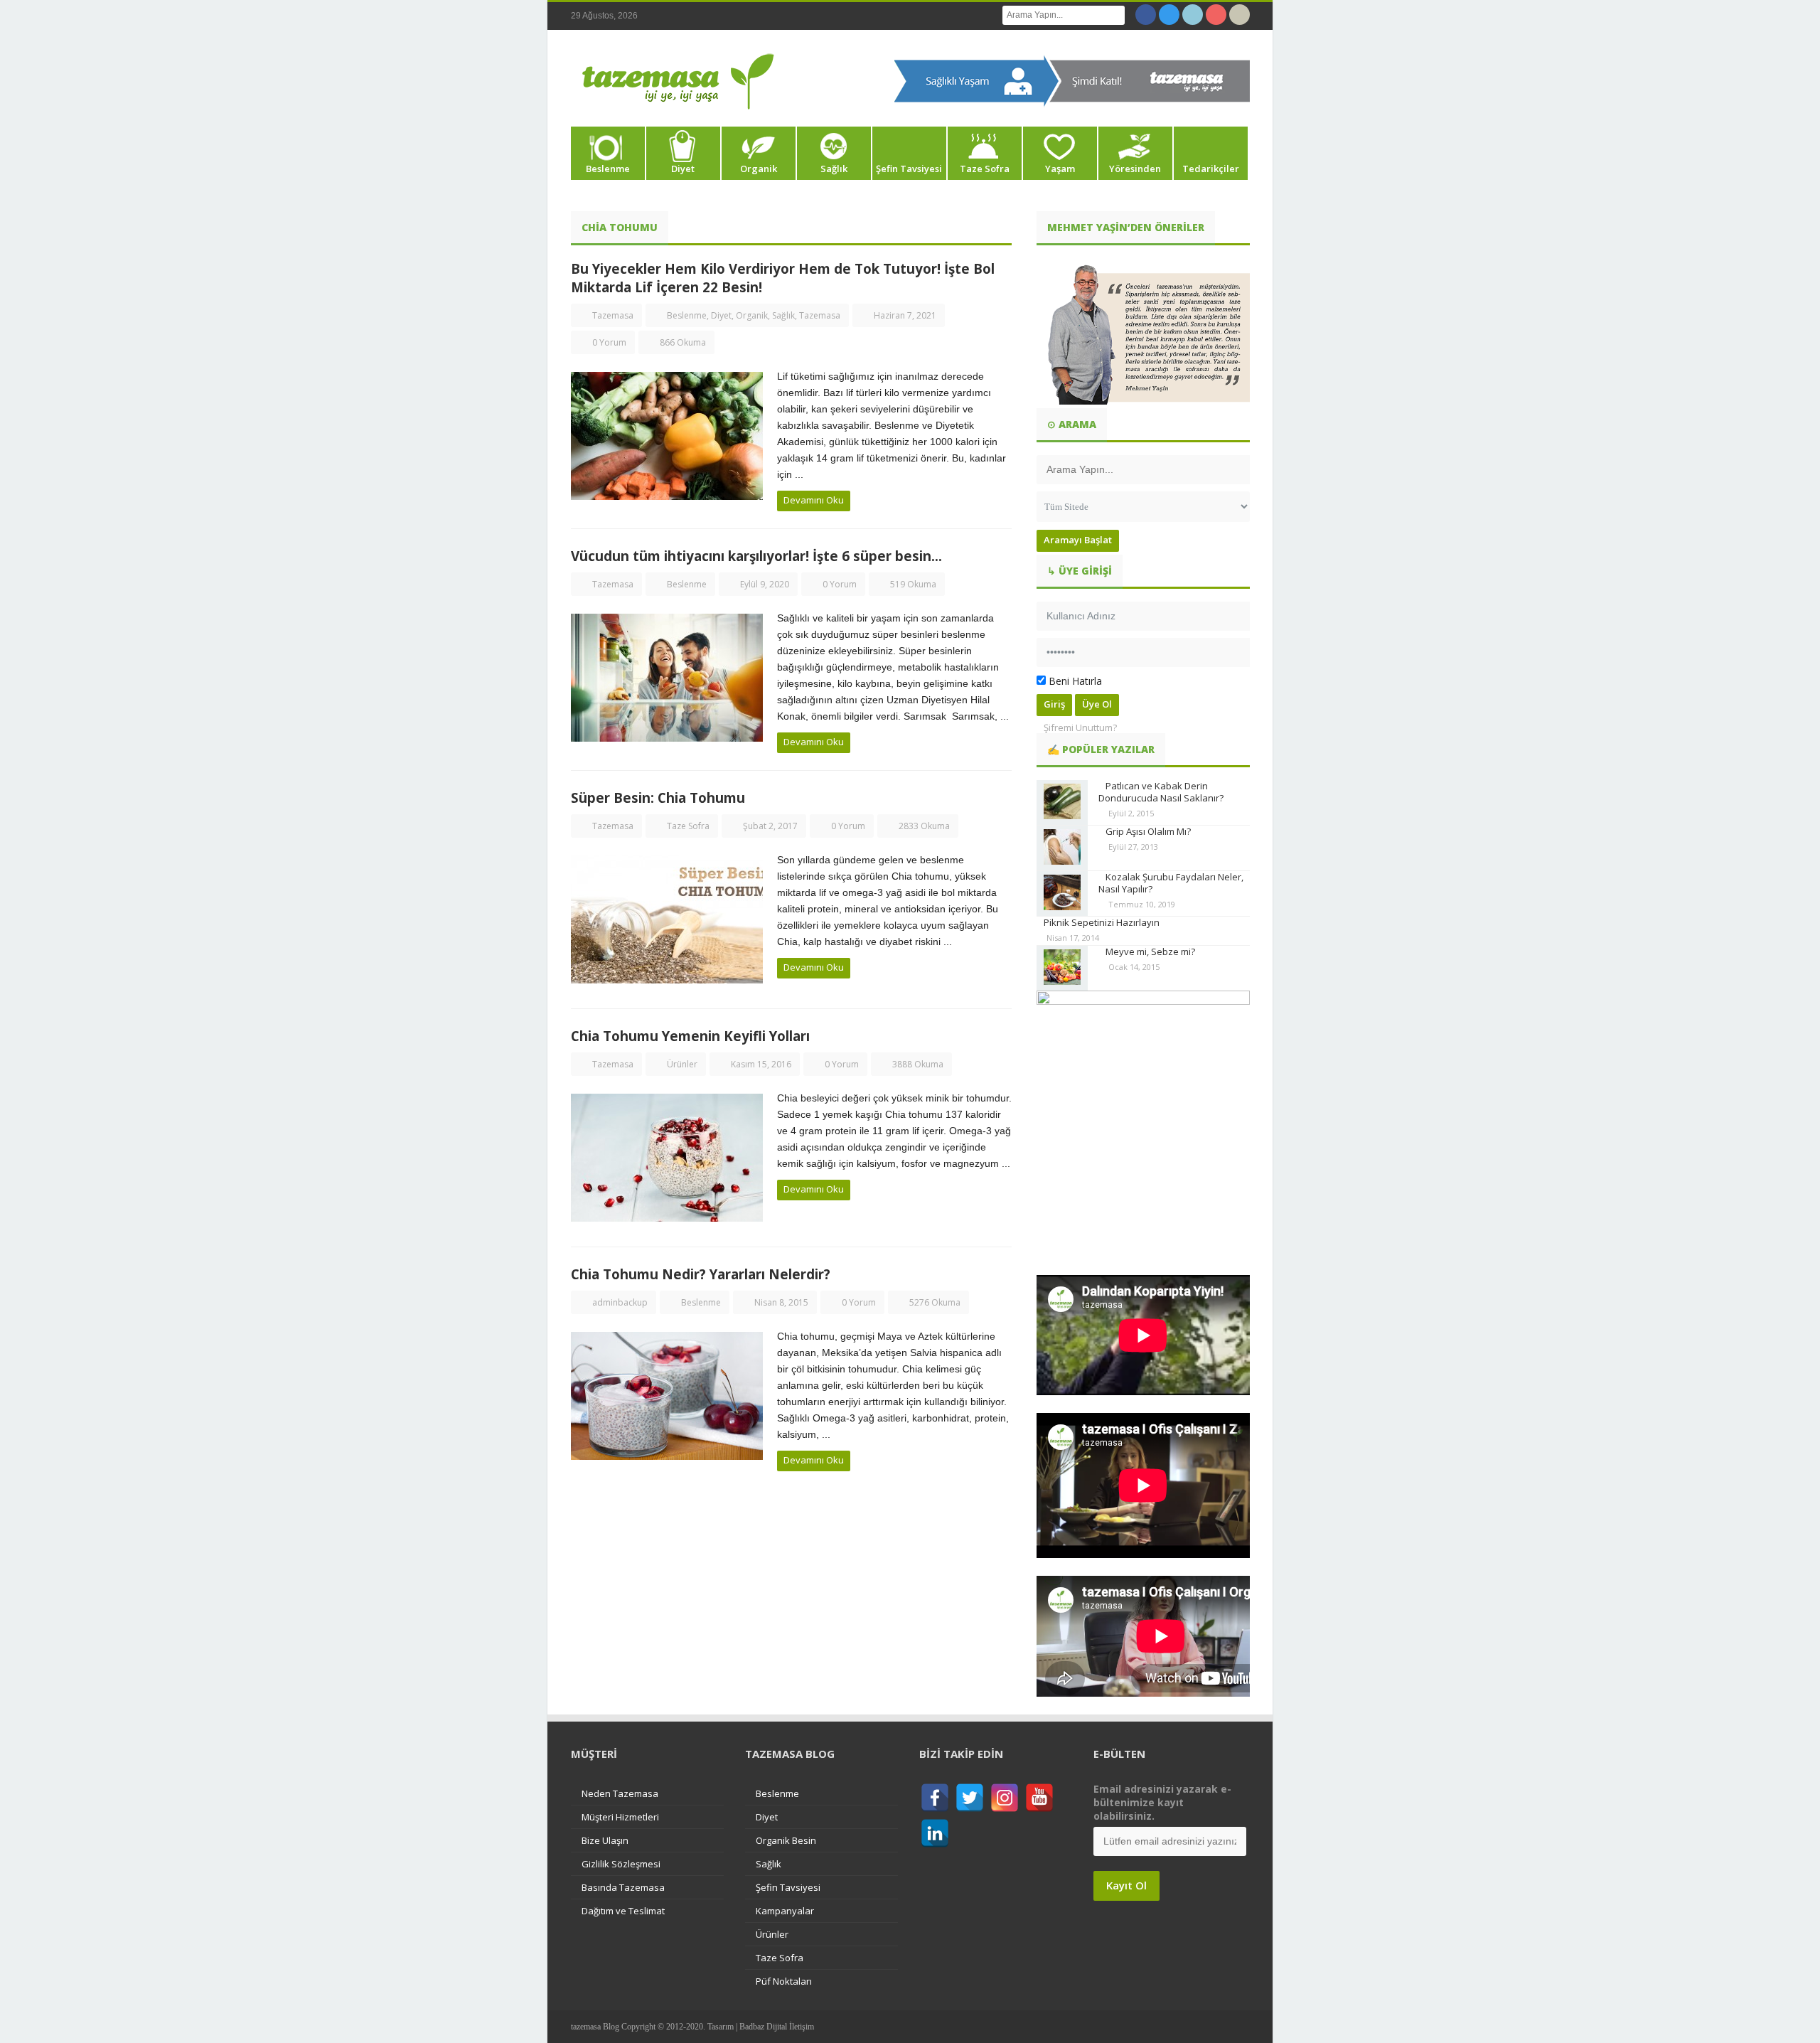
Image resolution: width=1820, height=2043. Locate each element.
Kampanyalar (785, 1911)
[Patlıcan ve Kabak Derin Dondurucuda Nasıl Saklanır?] (1062, 802)
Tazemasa (613, 315)
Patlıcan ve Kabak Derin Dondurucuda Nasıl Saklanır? (1161, 792)
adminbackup (620, 1302)
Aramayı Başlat (1078, 540)
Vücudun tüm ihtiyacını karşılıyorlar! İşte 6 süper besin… (756, 556)
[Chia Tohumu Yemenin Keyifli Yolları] (667, 1158)
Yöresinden (1135, 169)
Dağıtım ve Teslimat (623, 1911)
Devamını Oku (814, 500)
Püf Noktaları (784, 1981)
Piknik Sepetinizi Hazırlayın (1102, 922)
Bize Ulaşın (605, 1840)
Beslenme (608, 169)
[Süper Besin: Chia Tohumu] (667, 919)
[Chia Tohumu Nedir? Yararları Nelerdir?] (667, 1396)
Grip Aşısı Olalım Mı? (1148, 831)
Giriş (1054, 704)
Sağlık (834, 169)
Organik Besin (786, 1840)
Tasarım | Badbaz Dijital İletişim (761, 2027)
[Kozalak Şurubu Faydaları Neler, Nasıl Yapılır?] (1062, 894)
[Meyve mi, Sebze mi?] (1062, 968)
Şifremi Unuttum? (1080, 727)
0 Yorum (609, 342)
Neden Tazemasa (620, 1793)
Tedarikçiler (1211, 169)
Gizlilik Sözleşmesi (621, 1864)
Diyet (683, 169)
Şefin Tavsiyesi (909, 169)
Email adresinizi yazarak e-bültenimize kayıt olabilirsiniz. (1162, 1802)
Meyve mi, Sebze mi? (1150, 951)
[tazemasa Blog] (678, 82)
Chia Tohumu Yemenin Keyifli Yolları (690, 1036)
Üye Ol (1097, 704)
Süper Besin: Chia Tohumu (658, 798)
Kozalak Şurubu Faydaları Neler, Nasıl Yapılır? (1171, 883)
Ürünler (682, 1064)
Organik (759, 169)
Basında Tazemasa (623, 1887)
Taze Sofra (985, 169)
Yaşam (1060, 169)
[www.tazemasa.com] (1072, 80)
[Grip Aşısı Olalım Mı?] (1062, 848)
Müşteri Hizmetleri (620, 1817)
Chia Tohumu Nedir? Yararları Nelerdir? (701, 1274)
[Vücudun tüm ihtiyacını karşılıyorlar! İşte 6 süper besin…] (667, 678)
